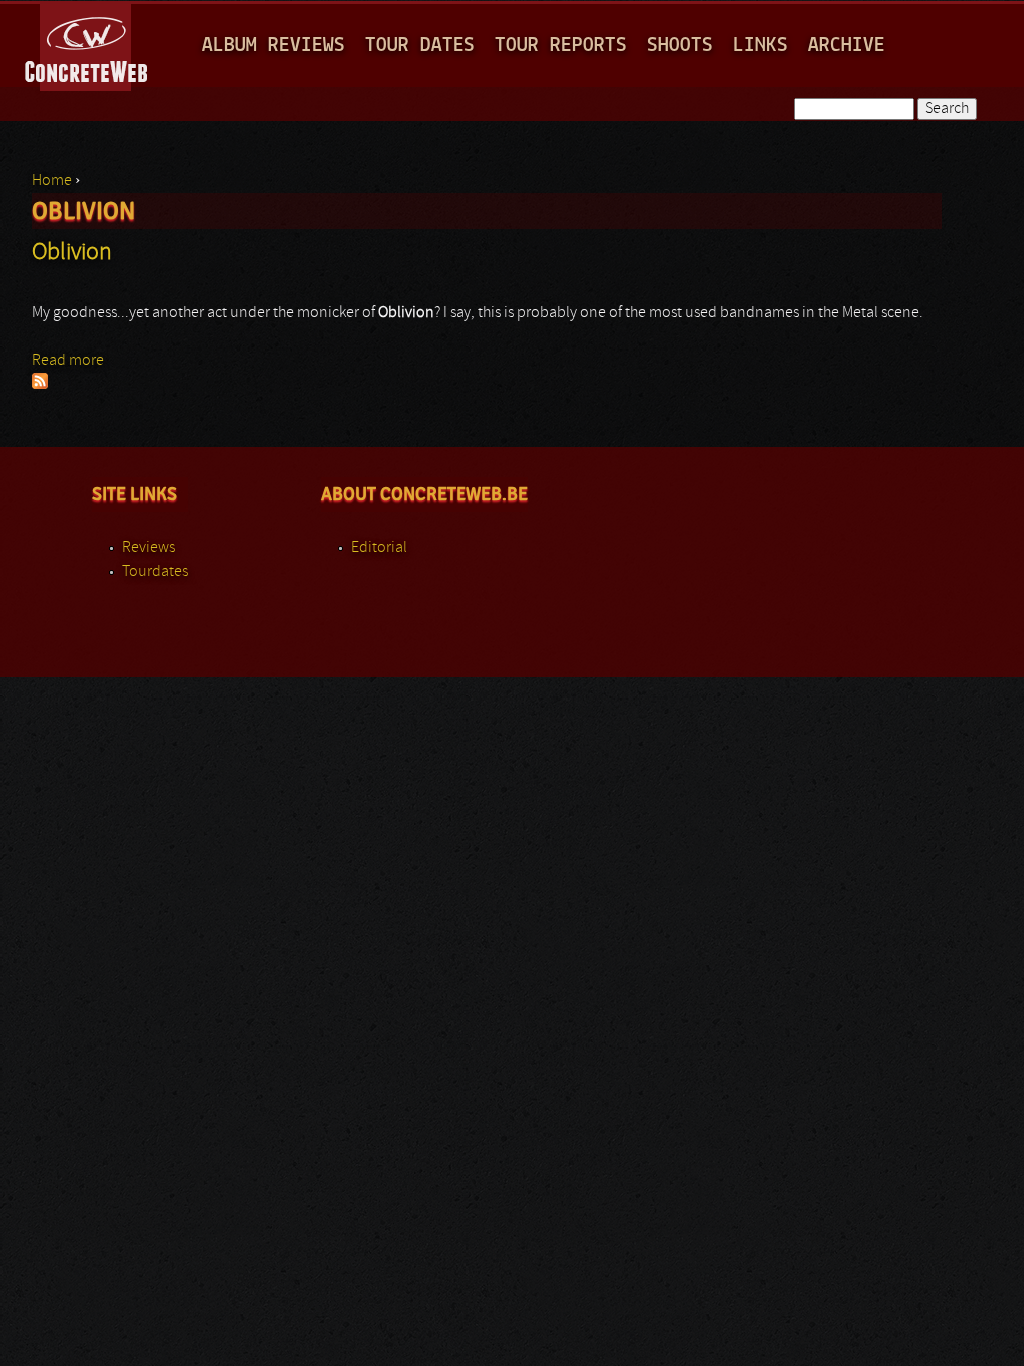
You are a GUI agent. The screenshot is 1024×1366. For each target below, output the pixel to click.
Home (52, 181)
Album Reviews (273, 45)
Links (760, 45)
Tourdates (155, 572)
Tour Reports (561, 45)
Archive (846, 45)
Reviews (148, 548)
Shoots (680, 45)
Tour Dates (420, 45)
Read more (68, 361)
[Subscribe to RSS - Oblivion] (40, 385)
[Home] (87, 44)
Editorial (379, 548)
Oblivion (72, 253)
